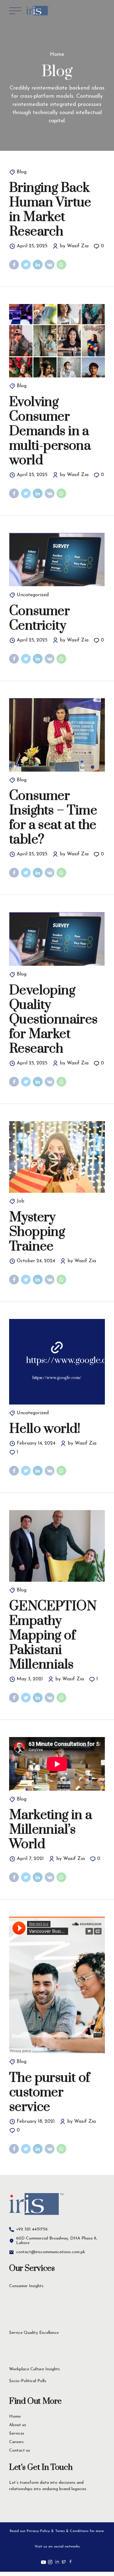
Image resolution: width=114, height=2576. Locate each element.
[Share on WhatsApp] (61, 265)
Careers (16, 2442)
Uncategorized (33, 595)
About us (18, 2425)
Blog (22, 172)
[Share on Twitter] (26, 265)
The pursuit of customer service (50, 2092)
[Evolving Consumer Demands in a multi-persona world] (57, 341)
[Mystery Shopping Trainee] (57, 1157)
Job (21, 1201)
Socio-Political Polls (28, 2381)
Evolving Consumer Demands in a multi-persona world (50, 431)
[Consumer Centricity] (57, 560)
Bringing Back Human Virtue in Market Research (50, 210)
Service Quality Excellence (34, 2333)
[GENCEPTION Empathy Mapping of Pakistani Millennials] (57, 1546)
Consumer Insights (26, 2286)
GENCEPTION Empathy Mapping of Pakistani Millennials (53, 1635)
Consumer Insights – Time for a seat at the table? (53, 818)
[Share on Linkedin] (38, 265)
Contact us (20, 2451)
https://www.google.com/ (57, 1378)
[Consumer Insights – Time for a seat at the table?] (57, 735)
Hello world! (45, 1429)
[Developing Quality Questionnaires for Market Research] (57, 939)
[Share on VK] (50, 265)
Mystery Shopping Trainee (37, 1232)
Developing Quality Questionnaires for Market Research (53, 1019)
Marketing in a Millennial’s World (51, 1830)
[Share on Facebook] (14, 265)
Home (57, 55)
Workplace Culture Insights (35, 2369)
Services (17, 2434)
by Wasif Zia (74, 246)
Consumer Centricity (39, 618)
